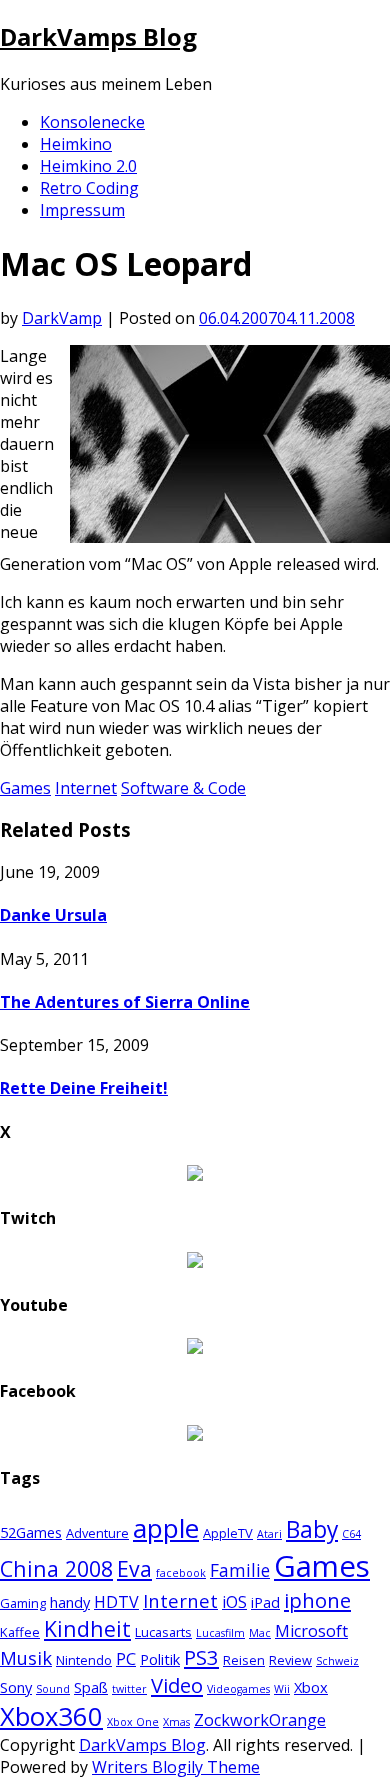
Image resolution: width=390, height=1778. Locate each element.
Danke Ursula (53, 915)
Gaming (23, 1603)
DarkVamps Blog (98, 36)
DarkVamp (62, 318)
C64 (351, 1534)
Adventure (97, 1533)
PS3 (201, 1657)
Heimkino (76, 144)
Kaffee (20, 1632)
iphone (317, 1600)
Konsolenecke (92, 122)
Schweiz (337, 1661)
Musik (26, 1657)
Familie (240, 1570)
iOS (234, 1602)
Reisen (244, 1660)
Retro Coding (89, 188)
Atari (269, 1534)
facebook (181, 1573)
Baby (312, 1529)
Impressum (82, 210)
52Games (31, 1532)
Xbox (311, 1687)
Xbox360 (51, 1716)
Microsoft (311, 1631)
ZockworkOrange (260, 1720)
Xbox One (133, 1722)
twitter (129, 1689)
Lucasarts (163, 1632)
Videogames (238, 1689)
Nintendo (84, 1660)
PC (126, 1659)
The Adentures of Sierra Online (125, 1002)
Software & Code (183, 788)
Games (25, 788)
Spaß (91, 1687)
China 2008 (56, 1568)
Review (290, 1660)
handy (70, 1602)
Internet (86, 788)
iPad (265, 1602)
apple (166, 1528)
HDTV (116, 1602)
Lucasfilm (220, 1633)
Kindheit (87, 1628)
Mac (260, 1633)
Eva (134, 1568)
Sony (16, 1687)
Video (177, 1685)
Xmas (176, 1722)
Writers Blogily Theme (176, 1767)
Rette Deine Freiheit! (84, 1088)
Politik (160, 1659)
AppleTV (228, 1533)
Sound (53, 1689)
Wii (282, 1689)
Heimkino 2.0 (88, 166)
